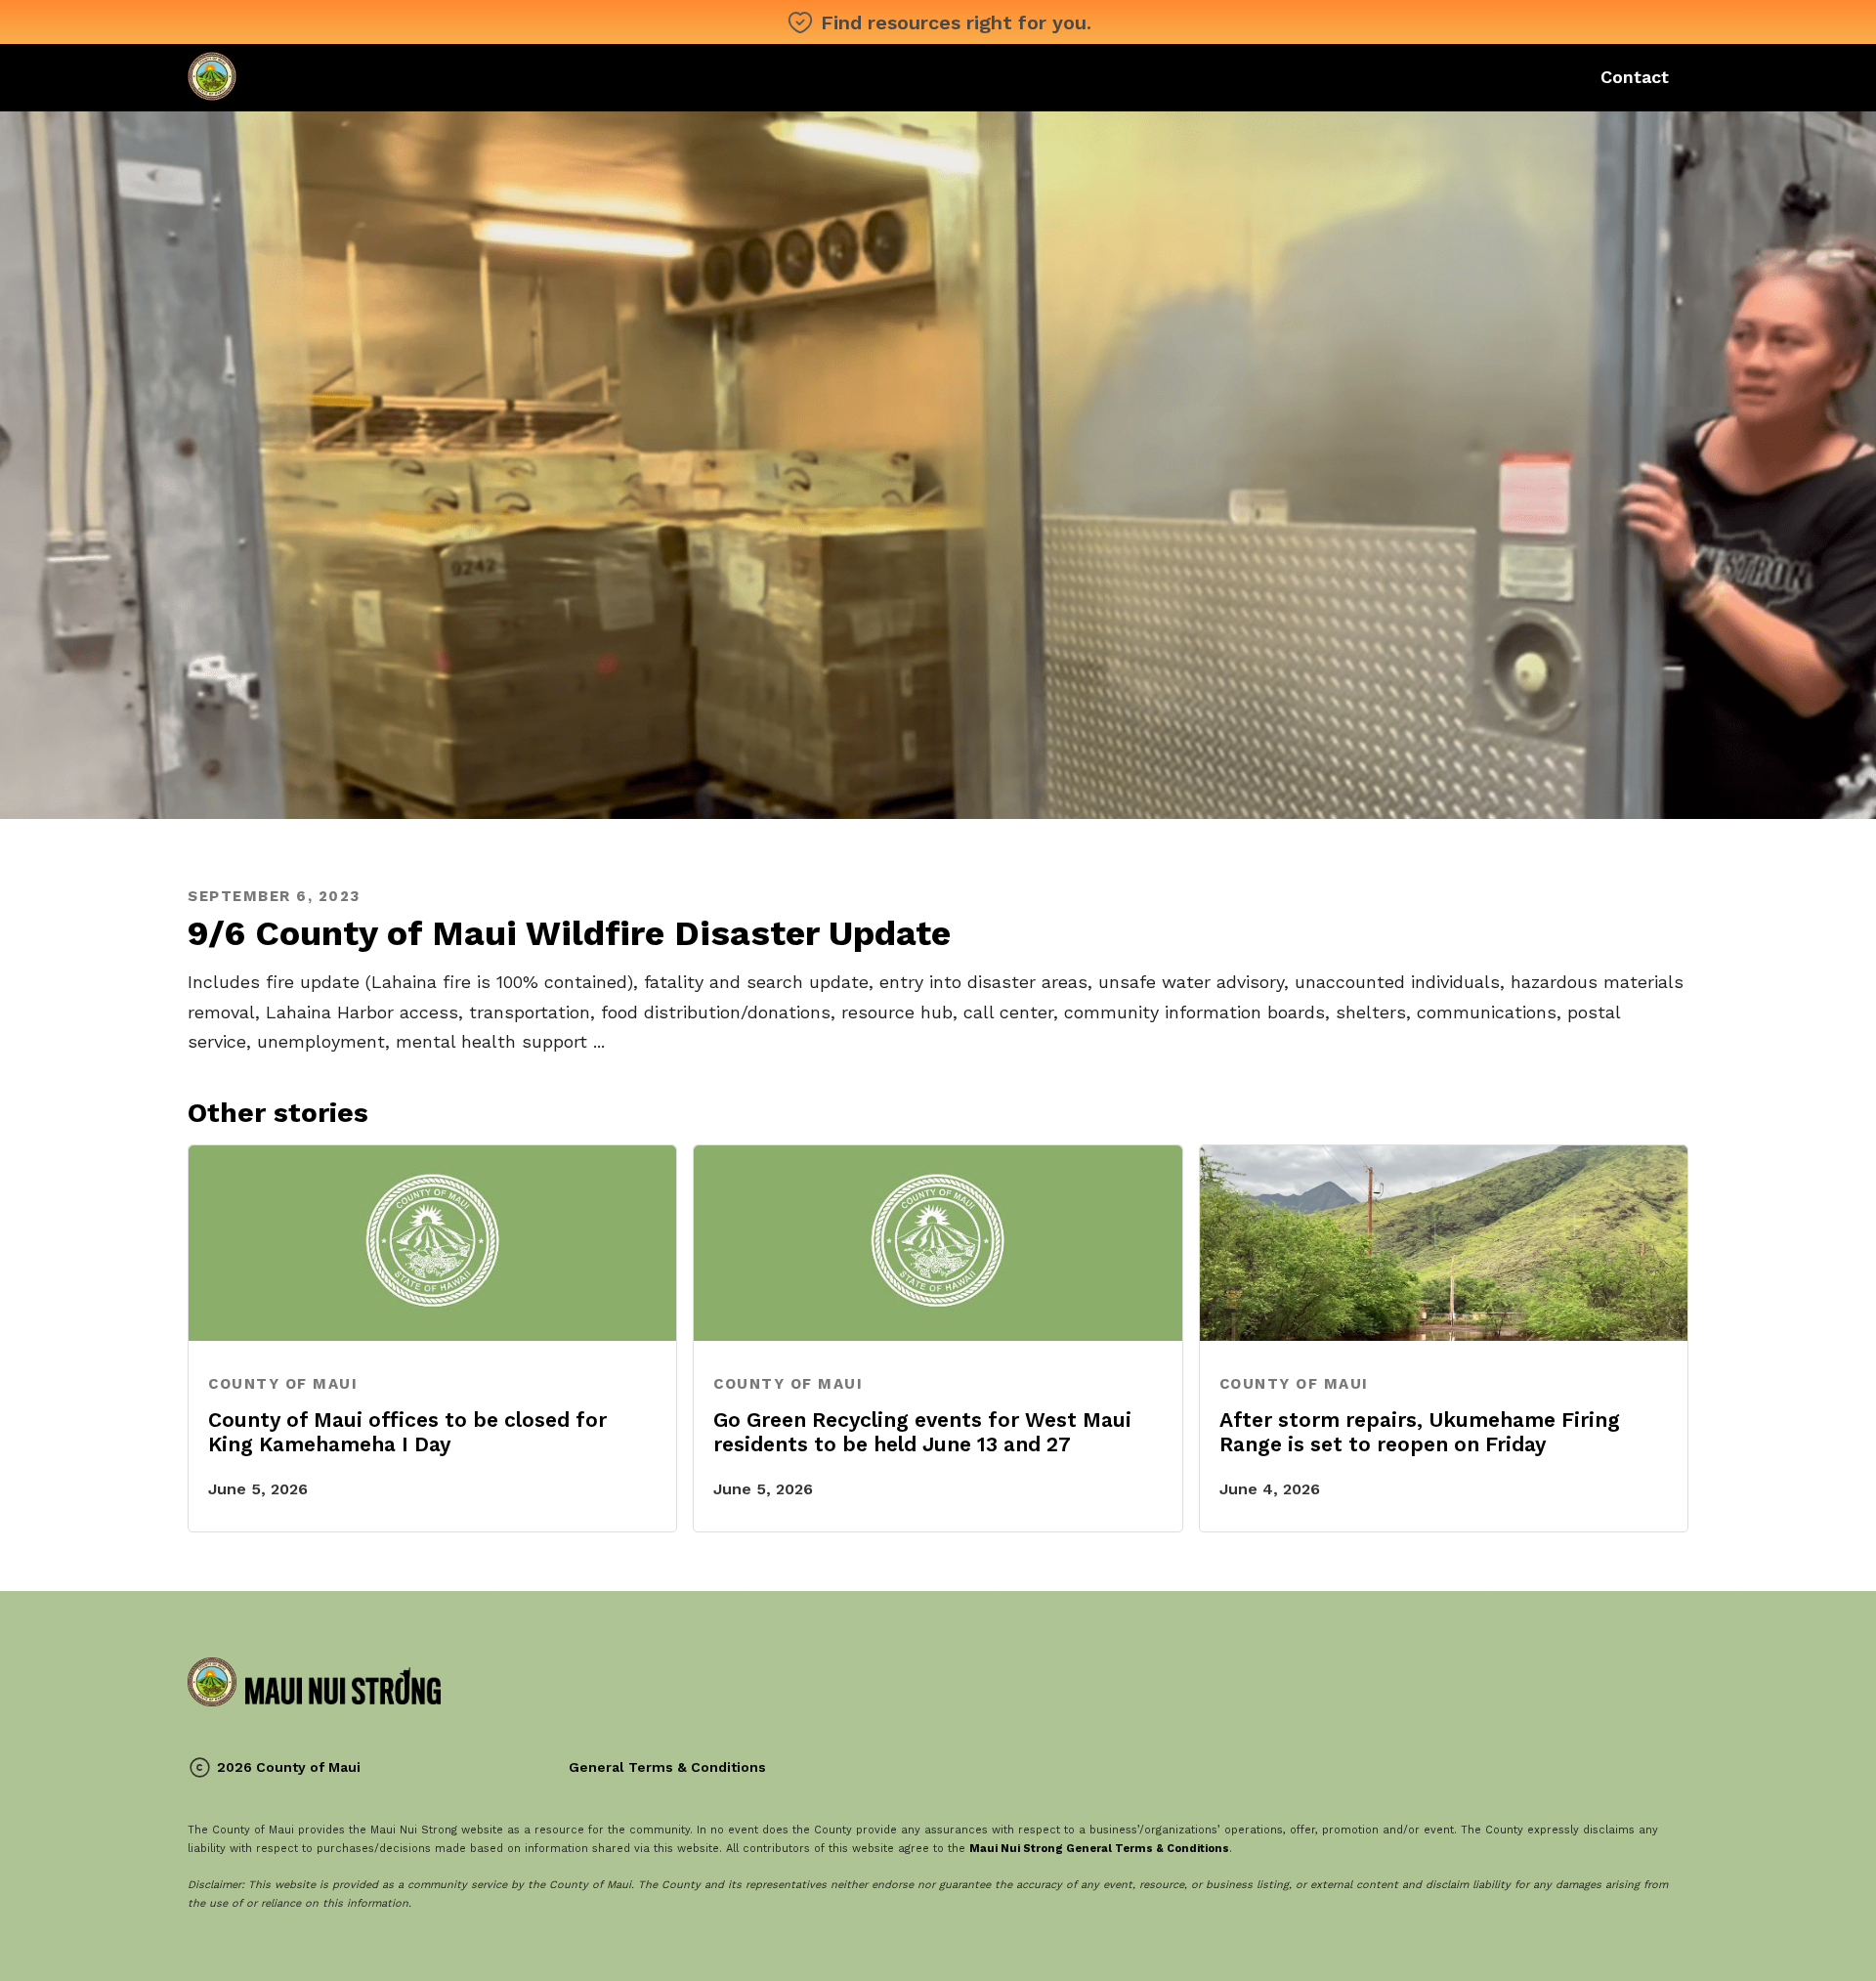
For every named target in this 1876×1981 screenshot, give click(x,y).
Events (817, 77)
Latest (636, 77)
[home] (314, 76)
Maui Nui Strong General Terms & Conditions (1099, 1849)
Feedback (726, 77)
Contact (1635, 77)
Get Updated (1460, 77)
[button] (941, 75)
